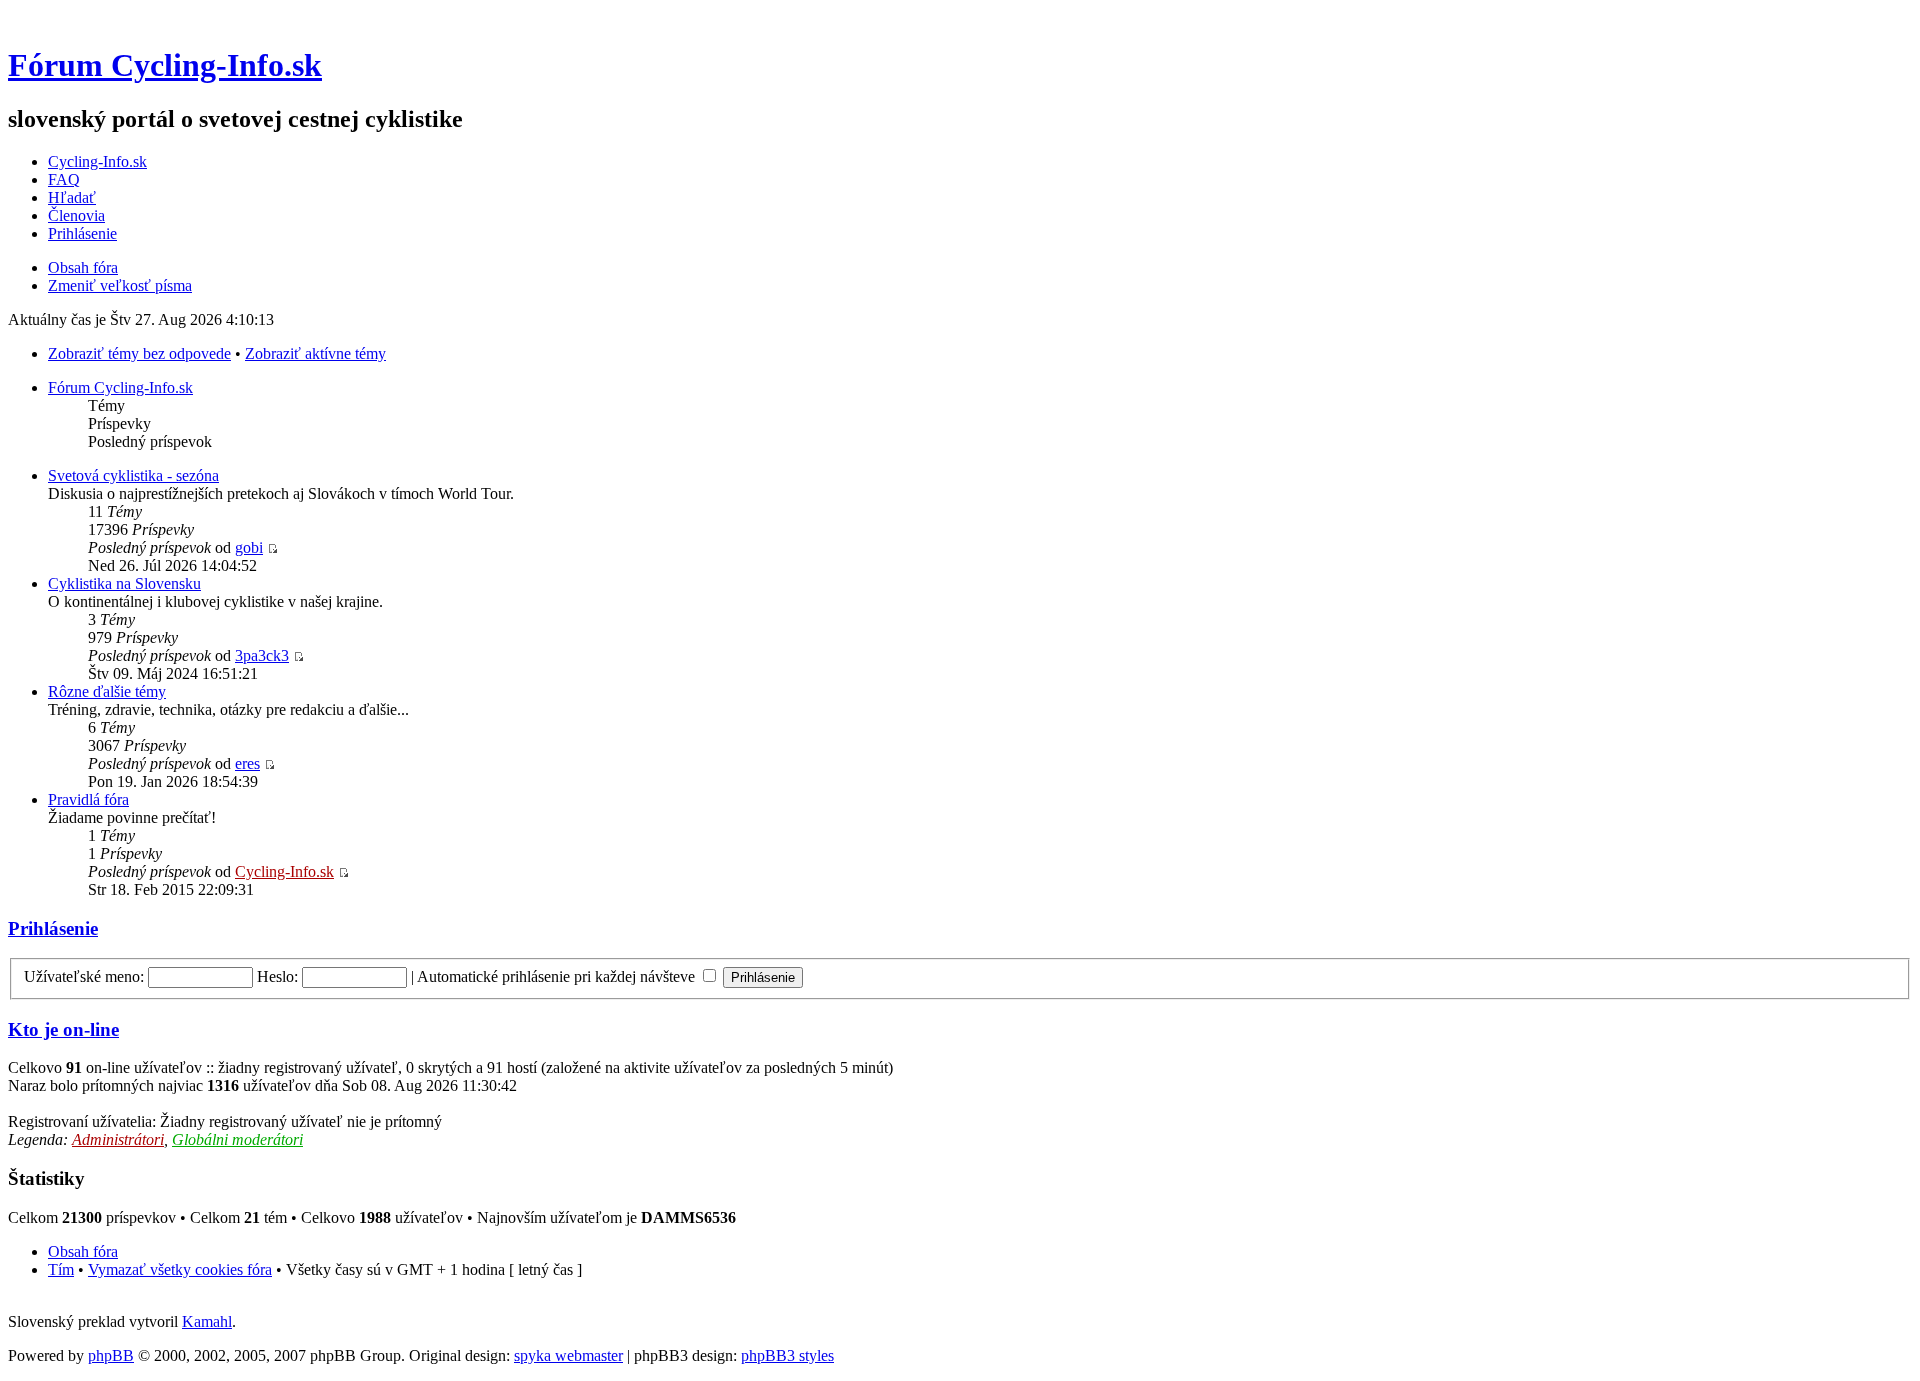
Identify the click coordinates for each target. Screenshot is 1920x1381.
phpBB (111, 1355)
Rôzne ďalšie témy (107, 691)
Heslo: (277, 976)
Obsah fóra (83, 267)
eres (247, 763)
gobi (249, 547)
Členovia (76, 215)
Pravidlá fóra (88, 799)
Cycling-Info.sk (97, 161)
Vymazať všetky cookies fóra (180, 1269)
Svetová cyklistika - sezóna (133, 475)
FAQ (64, 179)
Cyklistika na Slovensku (124, 583)
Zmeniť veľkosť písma (120, 285)
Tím (61, 1269)
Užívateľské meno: (84, 976)
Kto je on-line (63, 1029)
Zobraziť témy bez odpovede (139, 353)
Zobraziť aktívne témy (315, 353)
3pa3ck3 (262, 655)
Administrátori (118, 1139)
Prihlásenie (82, 233)
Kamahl (207, 1321)
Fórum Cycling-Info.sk (165, 65)
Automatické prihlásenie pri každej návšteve (558, 976)
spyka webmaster (568, 1355)
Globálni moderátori (237, 1139)
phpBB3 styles (787, 1355)
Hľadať (72, 197)
